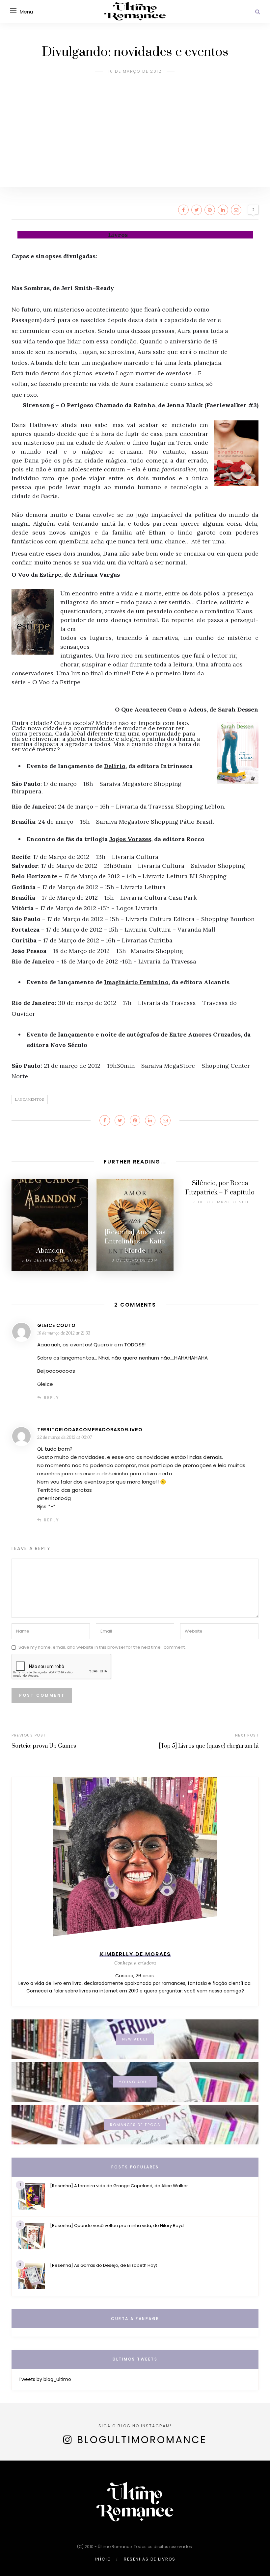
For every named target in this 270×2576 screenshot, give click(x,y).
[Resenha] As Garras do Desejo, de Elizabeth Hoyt (104, 2265)
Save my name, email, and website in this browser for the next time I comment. (102, 1647)
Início (103, 2559)
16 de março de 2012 (135, 71)
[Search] (258, 12)
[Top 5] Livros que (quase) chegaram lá (209, 1746)
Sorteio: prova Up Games (44, 1746)
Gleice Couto (56, 1325)
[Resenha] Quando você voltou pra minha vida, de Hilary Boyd (117, 2226)
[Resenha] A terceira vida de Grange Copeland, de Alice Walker (119, 2186)
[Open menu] (13, 10)
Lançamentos (30, 1100)
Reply (52, 1398)
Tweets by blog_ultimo (45, 2379)
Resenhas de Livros (150, 2559)
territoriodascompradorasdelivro (90, 1430)
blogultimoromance (142, 2440)
